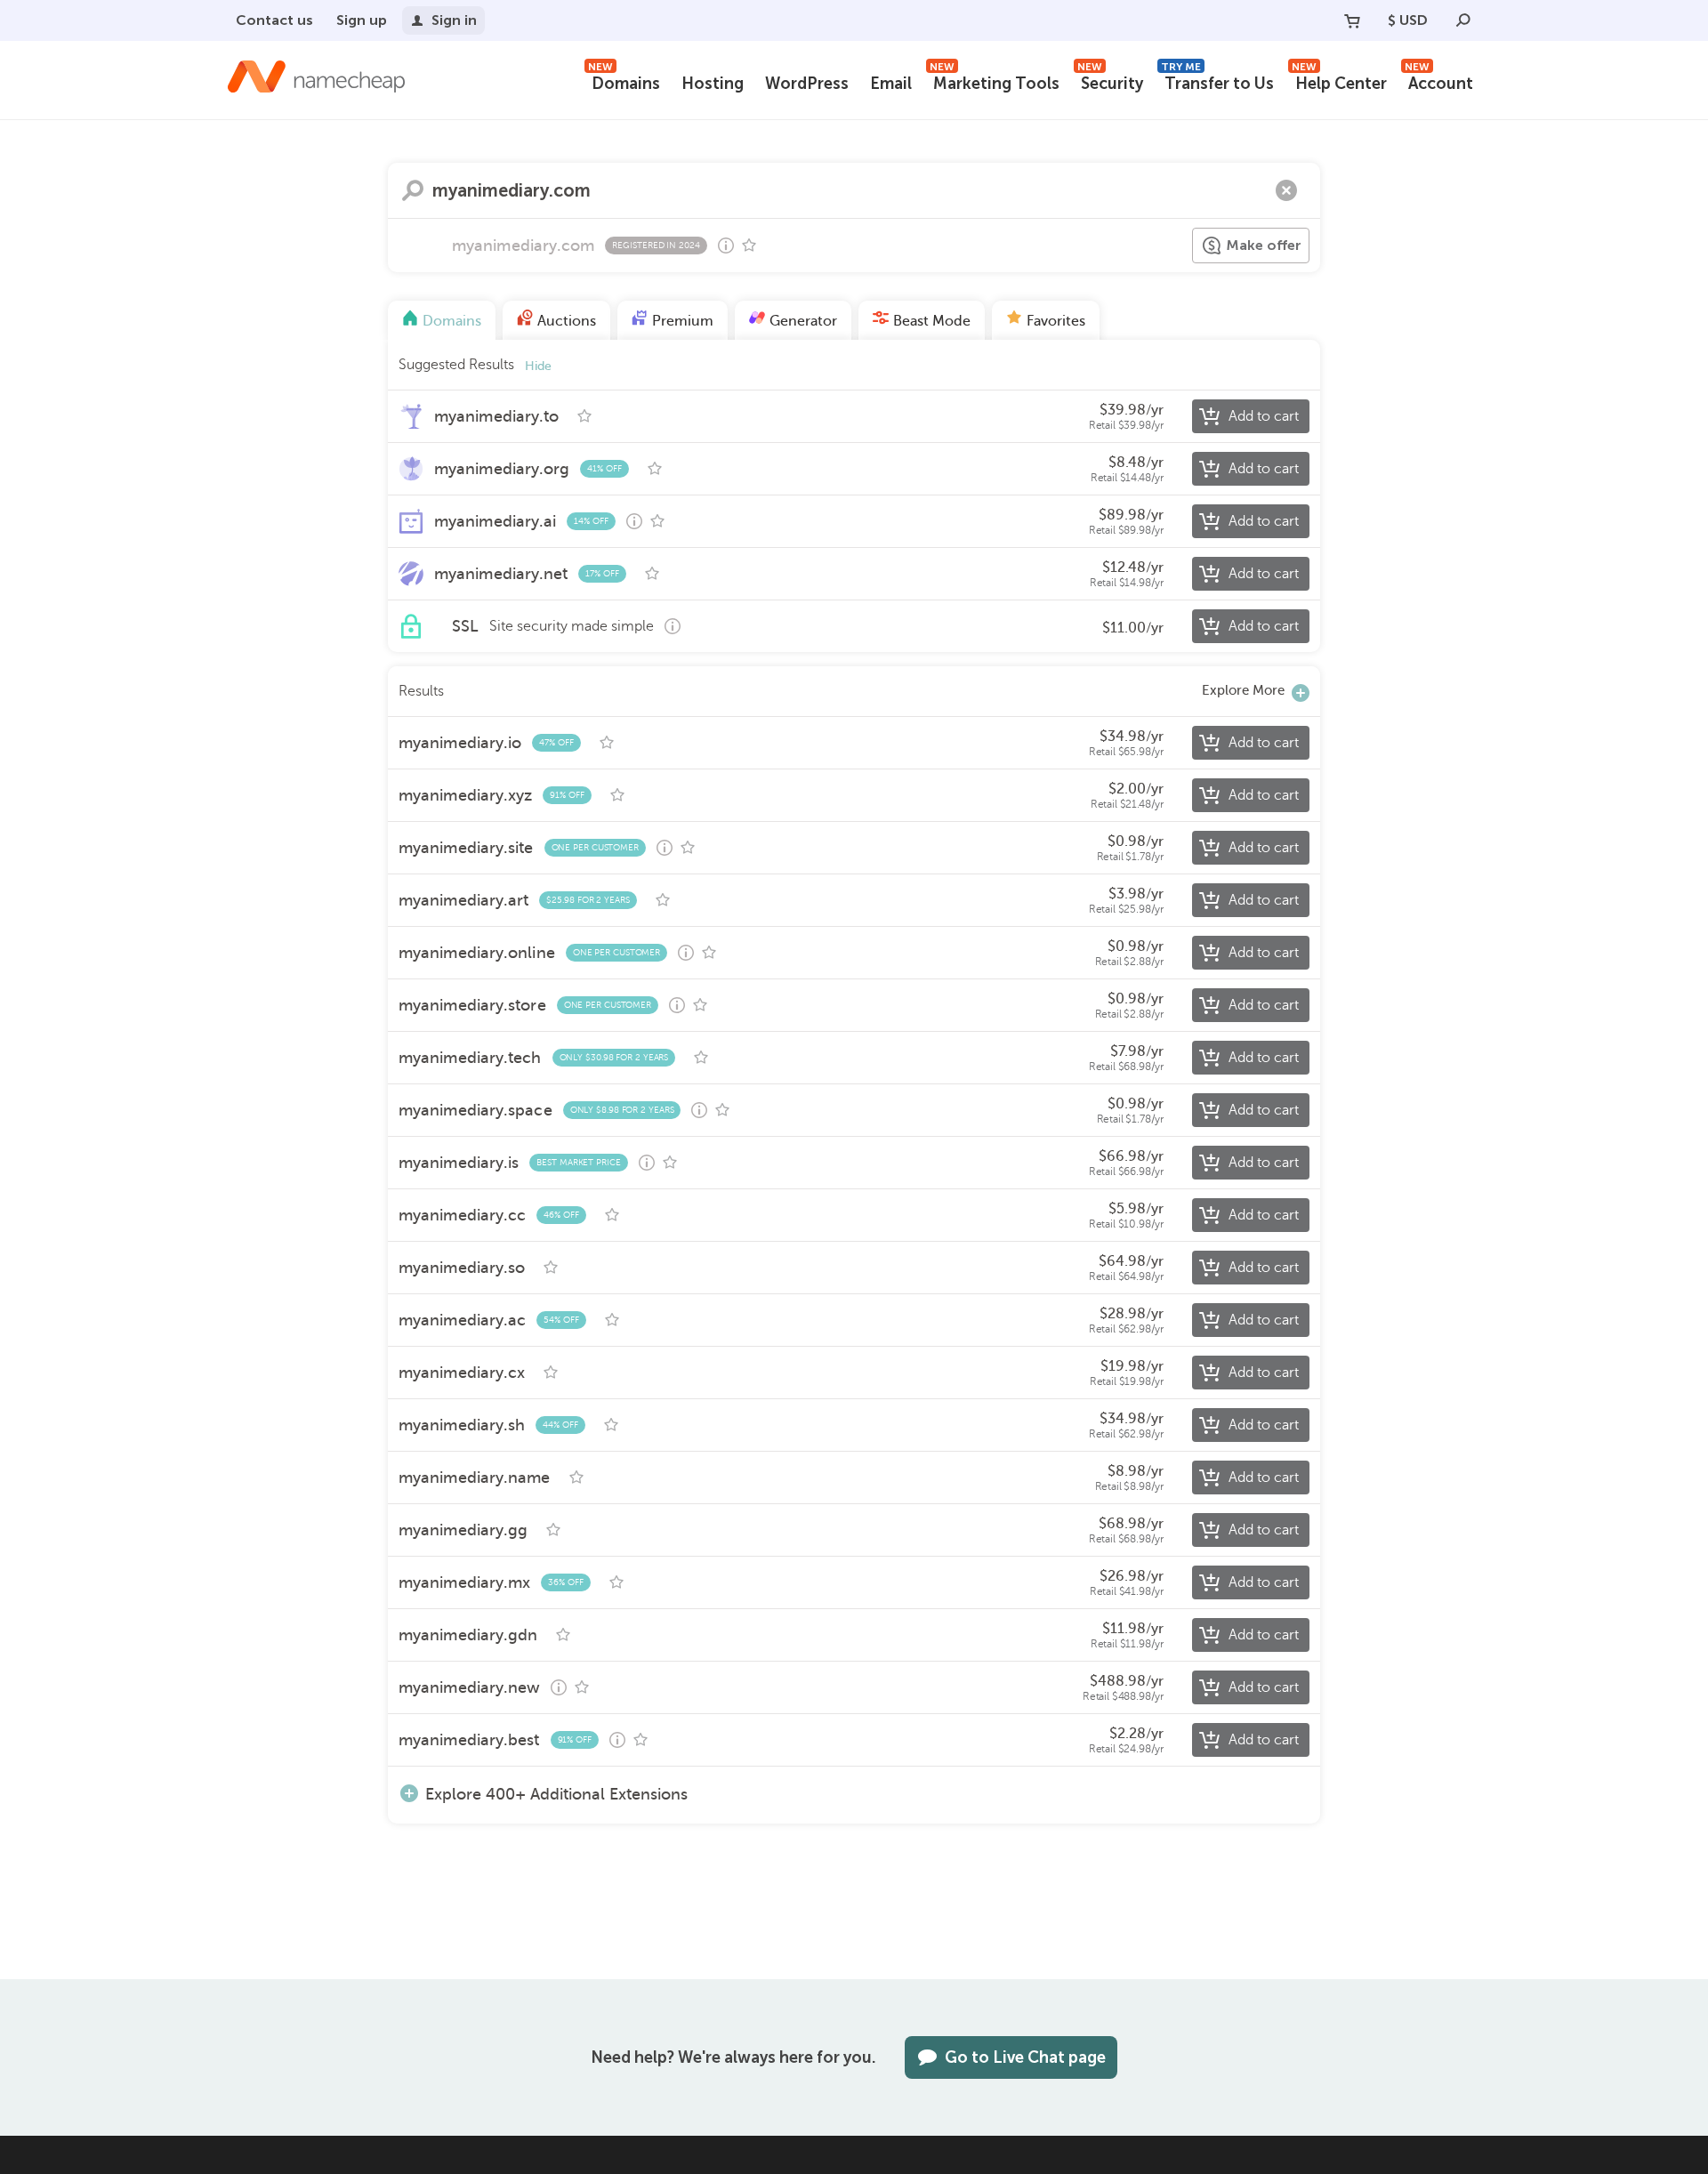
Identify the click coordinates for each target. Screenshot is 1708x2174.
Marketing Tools (995, 81)
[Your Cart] (1352, 20)
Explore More (1243, 690)
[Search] (1463, 20)
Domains (624, 81)
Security (1110, 81)
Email (891, 84)
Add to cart (1264, 416)
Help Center (1339, 81)
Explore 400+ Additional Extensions (556, 1794)
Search (413, 190)
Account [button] (1439, 81)
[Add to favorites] (749, 246)
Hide (538, 366)
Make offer (1264, 245)
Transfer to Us (1217, 81)
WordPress (807, 84)
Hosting (713, 84)
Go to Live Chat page (1025, 2057)
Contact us (274, 20)
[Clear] (1286, 190)
